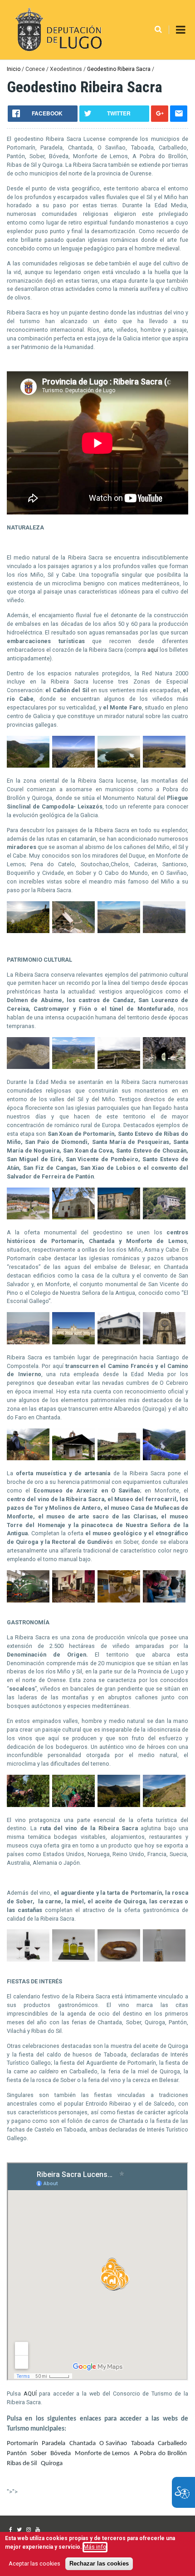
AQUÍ (32, 2394)
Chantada (83, 2444)
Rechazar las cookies (99, 2564)
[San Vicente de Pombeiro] (119, 1217)
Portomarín (22, 2444)
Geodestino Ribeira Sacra (119, 69)
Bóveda (61, 2454)
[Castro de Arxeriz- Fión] (73, 1067)
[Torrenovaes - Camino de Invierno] (119, 1458)
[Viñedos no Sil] (28, 766)
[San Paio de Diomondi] (73, 1217)
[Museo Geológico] (119, 1600)
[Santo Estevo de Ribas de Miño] (164, 1217)
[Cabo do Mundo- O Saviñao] (119, 766)
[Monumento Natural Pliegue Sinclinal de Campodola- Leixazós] (164, 931)
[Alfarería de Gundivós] (164, 1600)
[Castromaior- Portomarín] (119, 1067)
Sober (39, 2454)
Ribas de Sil (22, 2464)
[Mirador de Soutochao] (28, 931)
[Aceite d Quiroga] (73, 1959)
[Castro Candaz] (28, 1067)
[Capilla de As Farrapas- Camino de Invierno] (73, 1458)
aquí (153, 650)
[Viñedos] (28, 1805)
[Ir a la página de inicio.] (57, 30)
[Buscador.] (158, 30)
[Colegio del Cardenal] (73, 1342)
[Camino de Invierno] (164, 1458)
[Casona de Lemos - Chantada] (119, 1342)
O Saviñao (113, 2444)
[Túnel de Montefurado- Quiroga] (164, 1067)
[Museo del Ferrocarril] (28, 1600)
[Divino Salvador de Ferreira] (28, 1217)
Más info (95, 2547)
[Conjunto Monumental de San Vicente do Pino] (28, 1342)
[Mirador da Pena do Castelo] (73, 931)
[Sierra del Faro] (164, 766)
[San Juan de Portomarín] (164, 1342)
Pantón (17, 2454)
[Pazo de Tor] (73, 1600)
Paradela (54, 2444)
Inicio (14, 69)
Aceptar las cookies (34, 2564)
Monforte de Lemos (102, 2454)
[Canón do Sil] (73, 766)
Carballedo (172, 2444)
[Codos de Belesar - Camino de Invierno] (28, 1458)
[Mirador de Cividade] (119, 931)
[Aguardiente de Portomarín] (164, 1959)
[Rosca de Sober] (119, 1959)
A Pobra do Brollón (160, 2454)
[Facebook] (11, 2530)
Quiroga (52, 2464)
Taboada (143, 2444)
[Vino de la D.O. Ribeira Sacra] (28, 1959)
